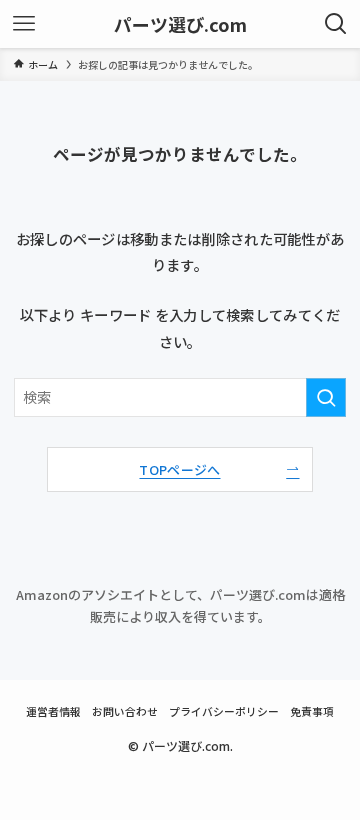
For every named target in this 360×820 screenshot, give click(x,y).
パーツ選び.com (180, 24)
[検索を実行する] (326, 397)
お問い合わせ (125, 711)
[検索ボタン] (336, 24)
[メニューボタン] (24, 24)
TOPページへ (179, 469)
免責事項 (312, 711)
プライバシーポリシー (224, 711)
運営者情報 (53, 711)
